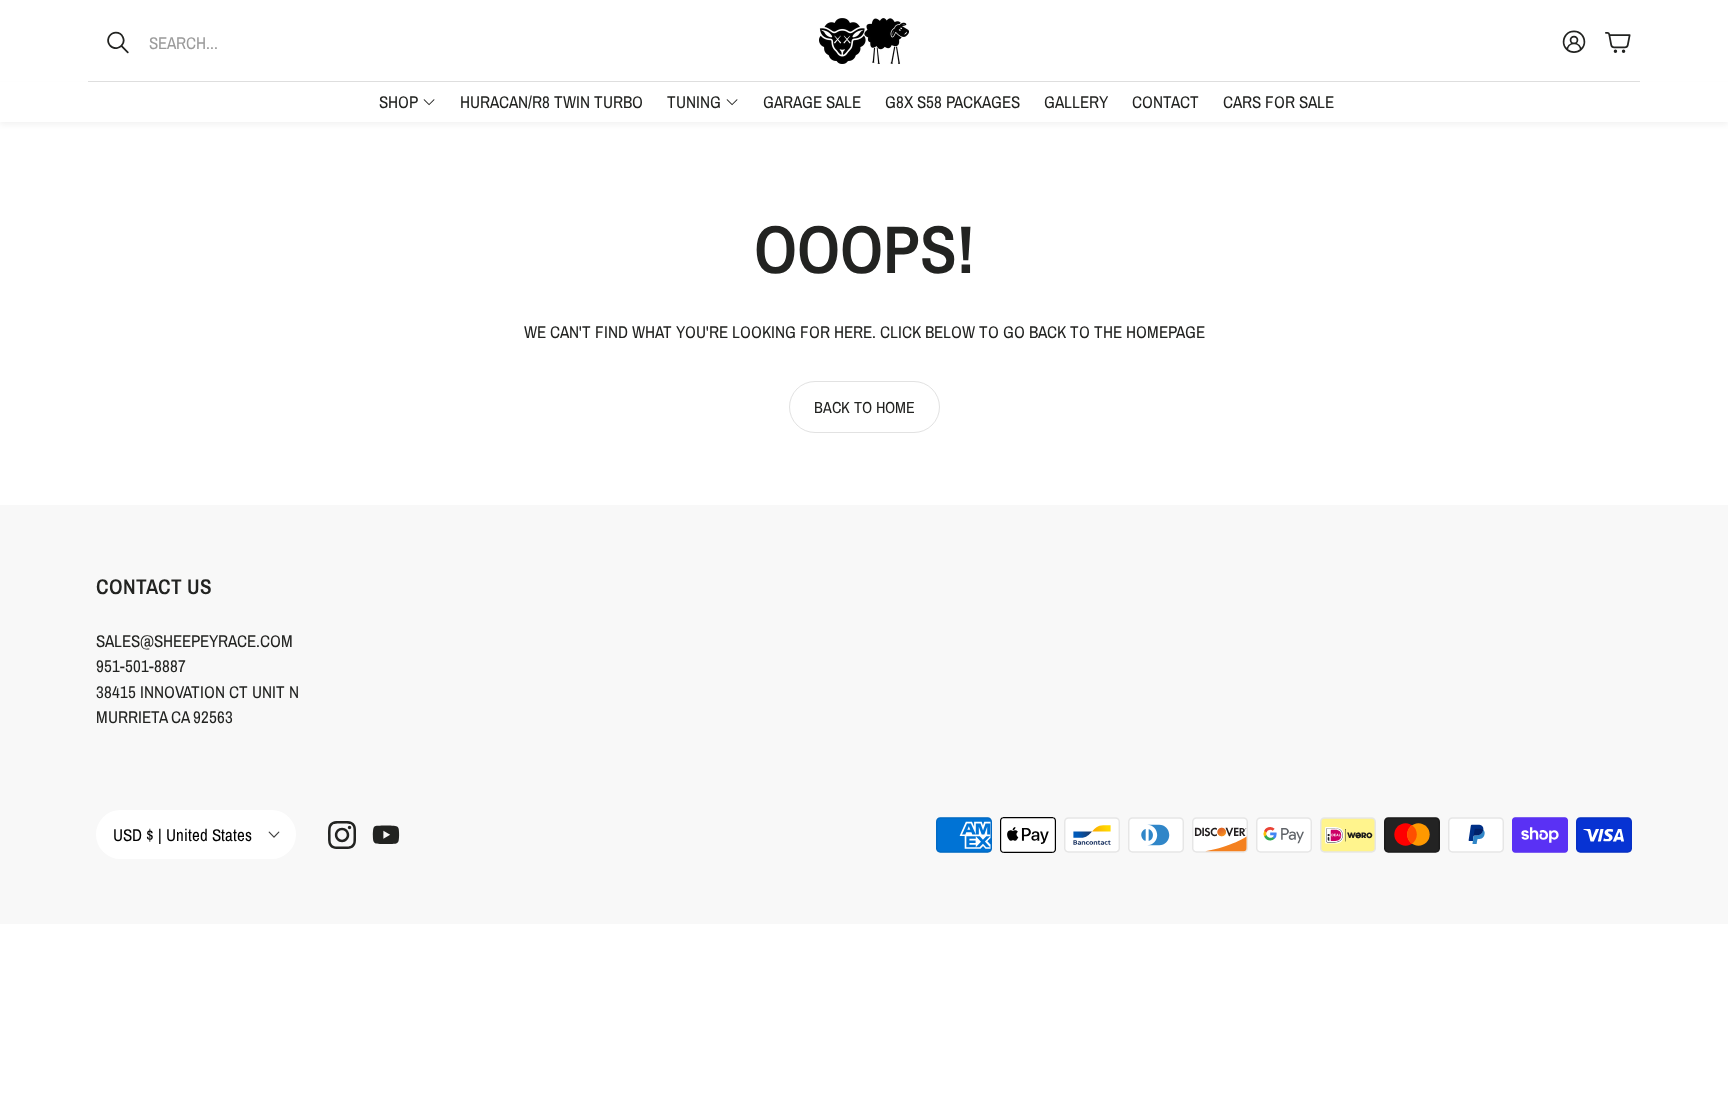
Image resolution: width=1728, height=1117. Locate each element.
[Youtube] (386, 835)
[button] (219, 42)
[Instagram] (342, 835)
